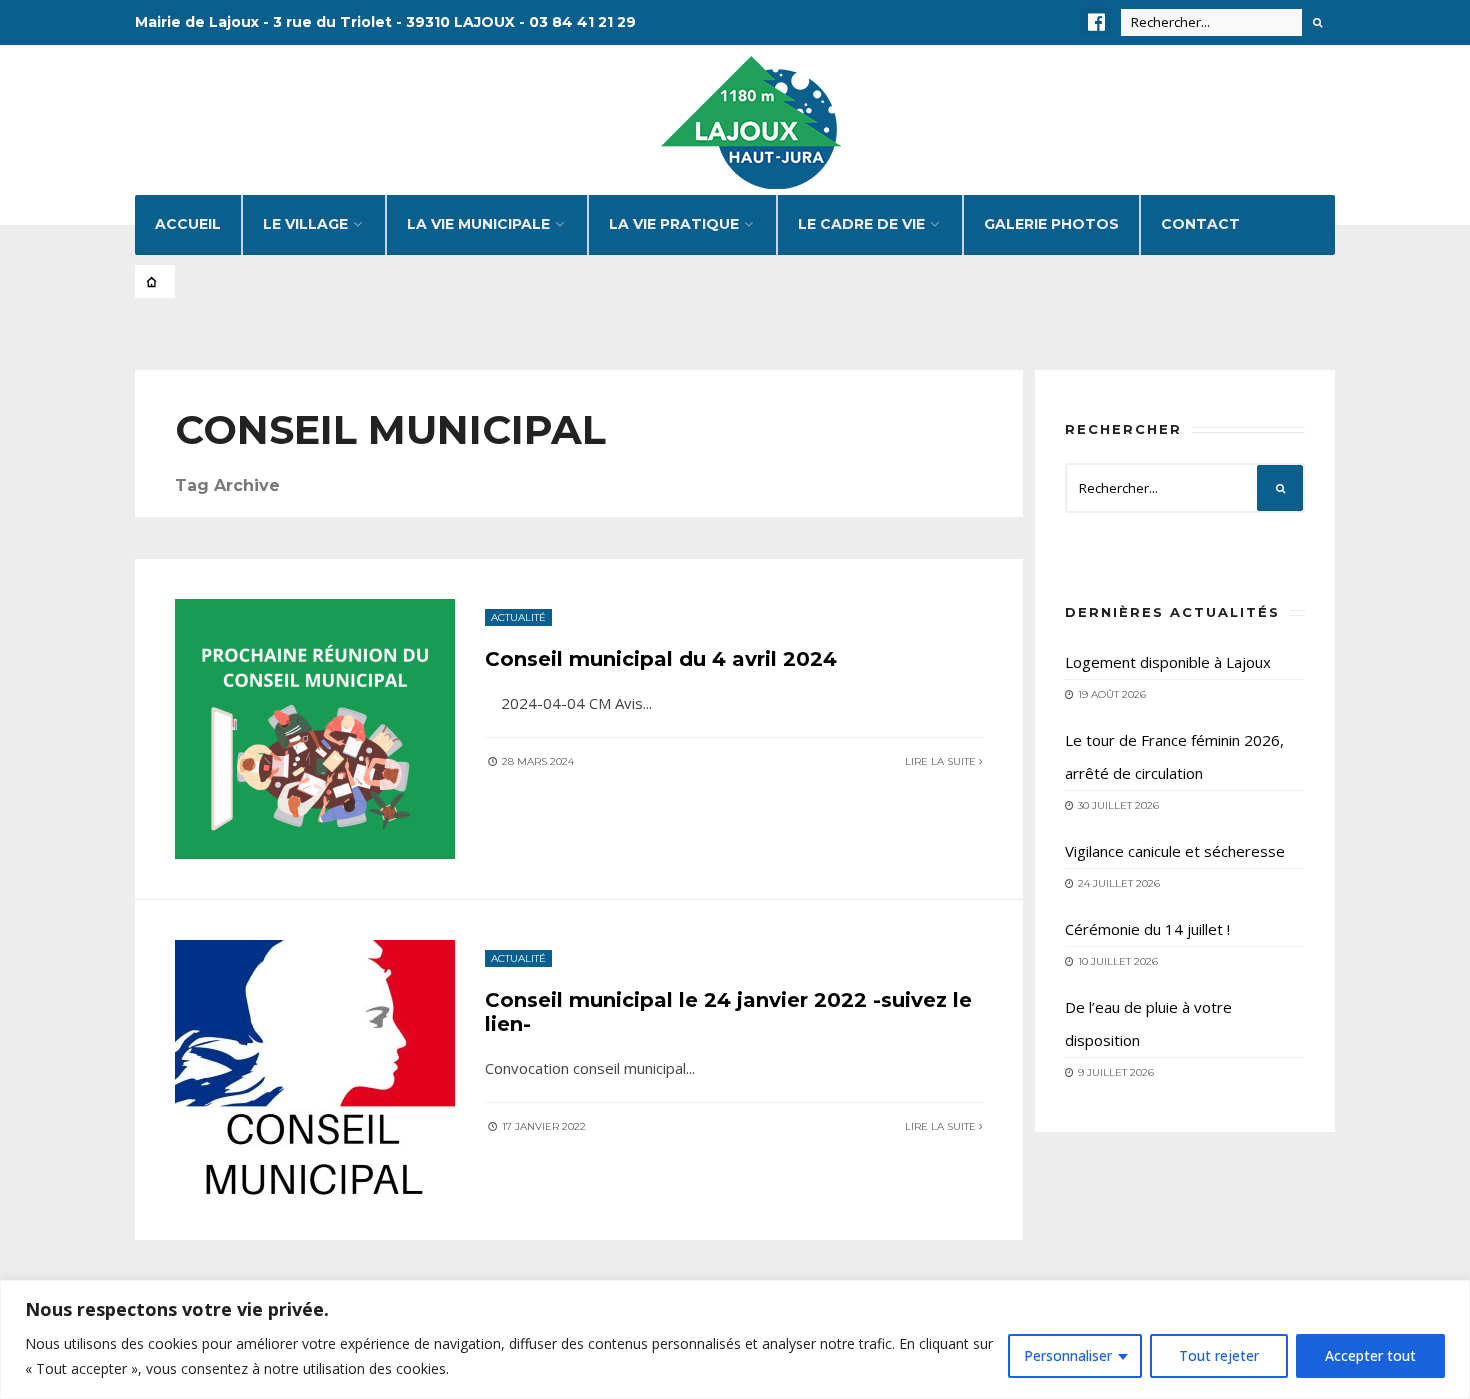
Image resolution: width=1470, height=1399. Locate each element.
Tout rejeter (1219, 1355)
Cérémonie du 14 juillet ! (1147, 929)
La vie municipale (478, 224)
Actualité (518, 617)
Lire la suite (942, 761)
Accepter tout (1370, 1355)
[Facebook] (1096, 22)
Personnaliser (1068, 1355)
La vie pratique (674, 224)
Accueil (188, 224)
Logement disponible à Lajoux (1168, 662)
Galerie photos (1051, 224)
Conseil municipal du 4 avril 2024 (661, 659)
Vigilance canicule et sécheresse (1175, 851)
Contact (1200, 224)
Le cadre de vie (861, 224)
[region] (735, 1339)
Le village (305, 224)
